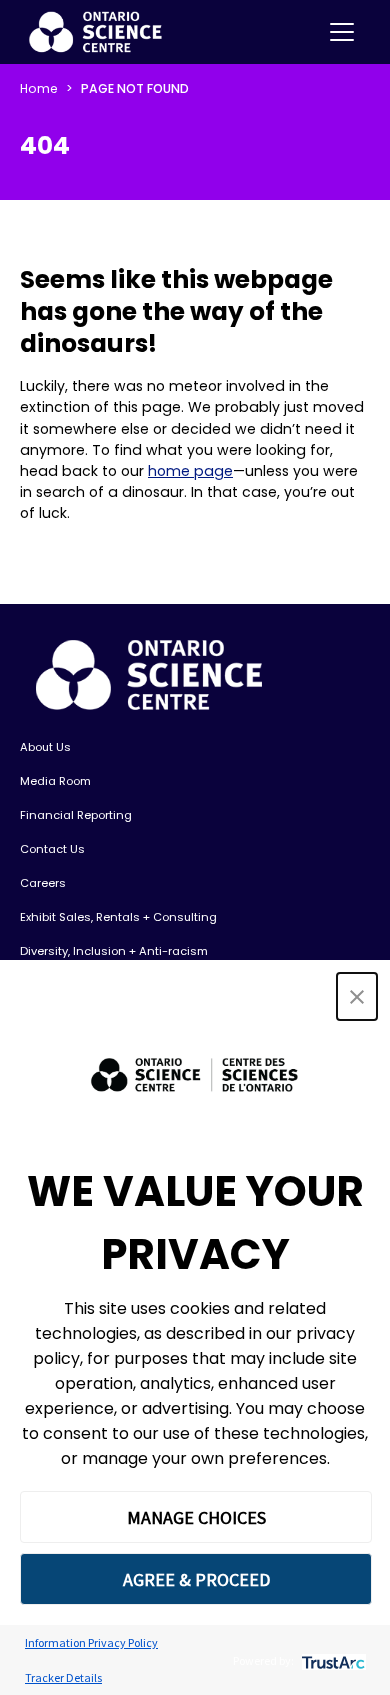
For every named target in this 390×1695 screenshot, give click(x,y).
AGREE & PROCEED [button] (196, 1579)
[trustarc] (331, 1660)
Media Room (55, 781)
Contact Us (52, 849)
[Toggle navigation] (342, 32)
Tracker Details (63, 1677)
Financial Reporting (76, 815)
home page (190, 471)
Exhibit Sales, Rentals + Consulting (118, 917)
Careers (43, 883)
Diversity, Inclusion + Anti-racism (114, 951)
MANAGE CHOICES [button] (196, 1517)
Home (39, 88)
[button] (357, 996)
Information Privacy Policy (91, 1642)
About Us (45, 747)
